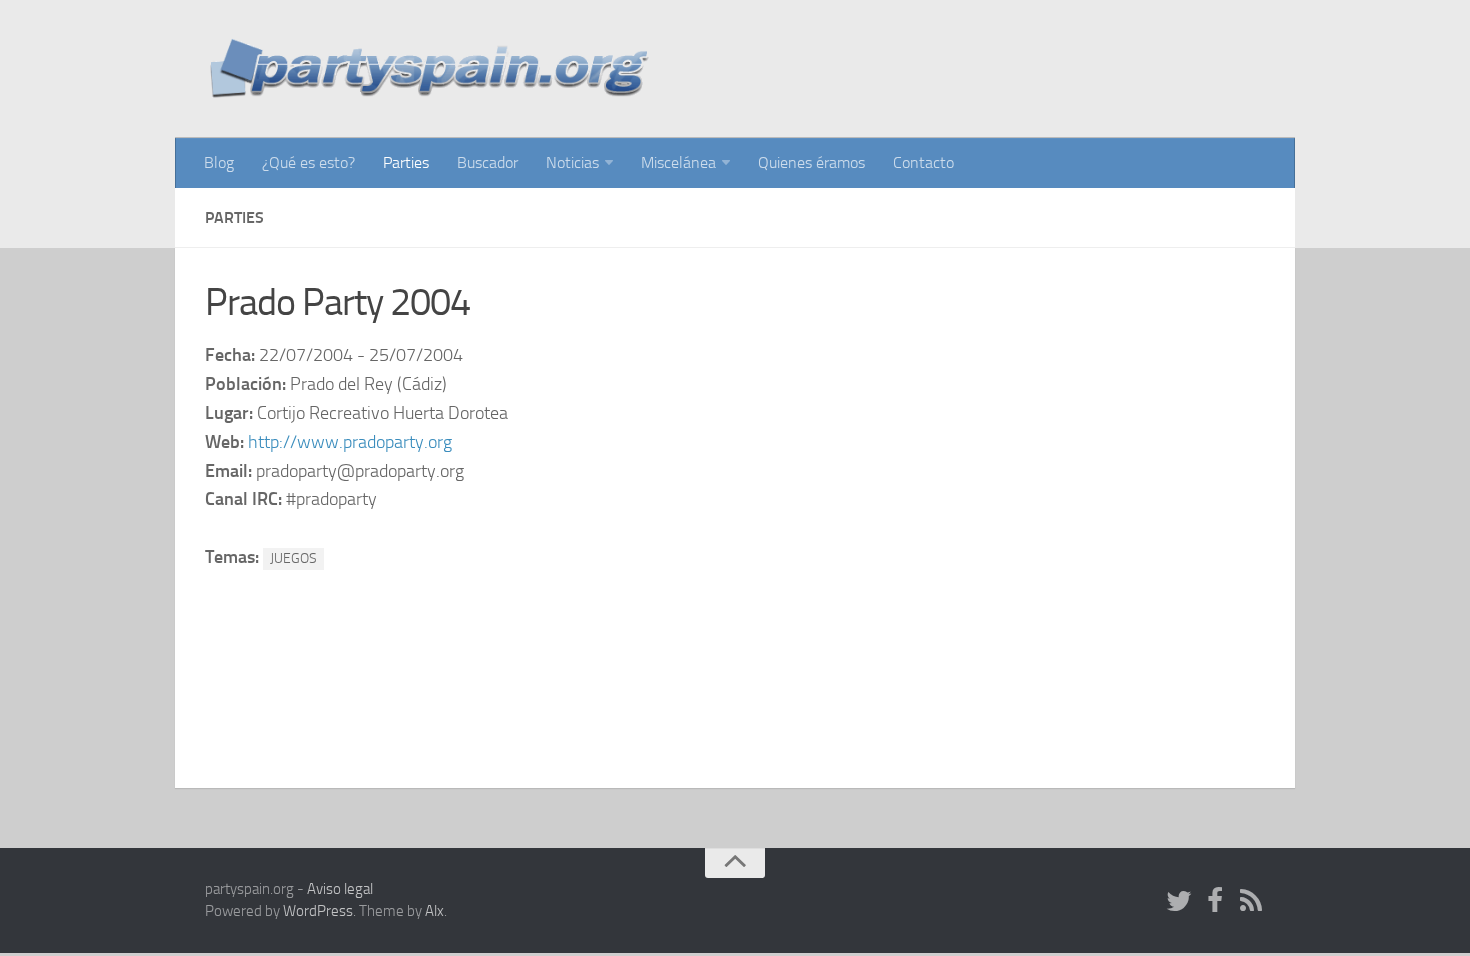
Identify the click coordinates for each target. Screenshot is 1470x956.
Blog (219, 162)
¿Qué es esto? (308, 162)
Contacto (923, 162)
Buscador (487, 162)
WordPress (318, 911)
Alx (434, 911)
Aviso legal (340, 889)
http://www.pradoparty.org (350, 442)
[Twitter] (1179, 902)
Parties (406, 162)
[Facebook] (1215, 902)
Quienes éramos (811, 162)
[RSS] (1251, 902)
